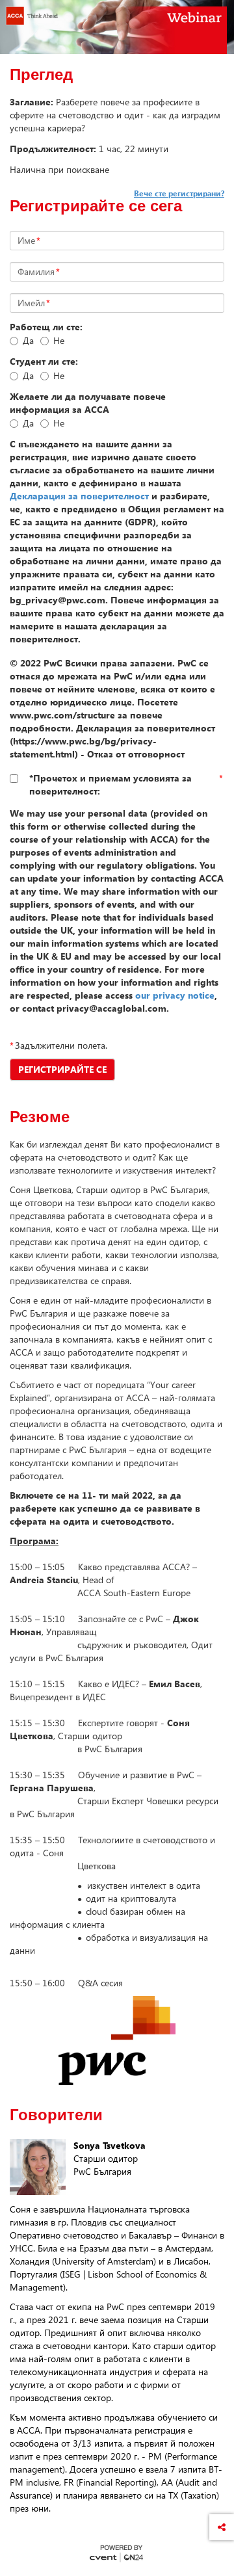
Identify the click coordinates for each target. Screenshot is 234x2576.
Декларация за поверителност (79, 496)
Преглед (41, 75)
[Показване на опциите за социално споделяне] (222, 2527)
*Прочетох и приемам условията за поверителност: (110, 784)
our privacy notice (175, 995)
